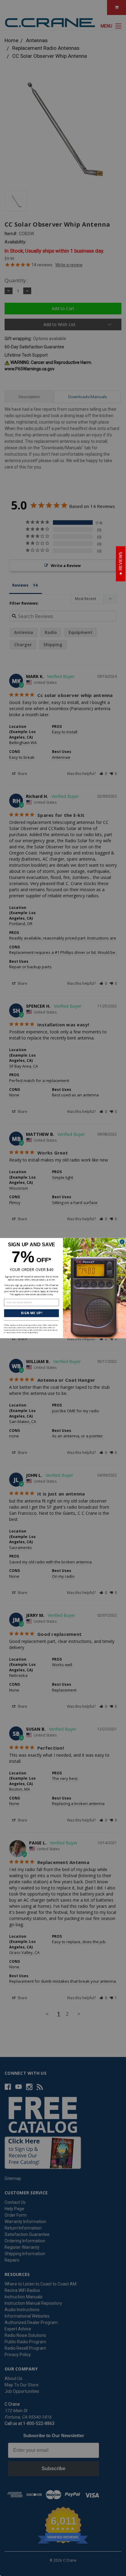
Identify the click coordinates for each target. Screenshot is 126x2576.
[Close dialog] (122, 1242)
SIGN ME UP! (31, 1313)
